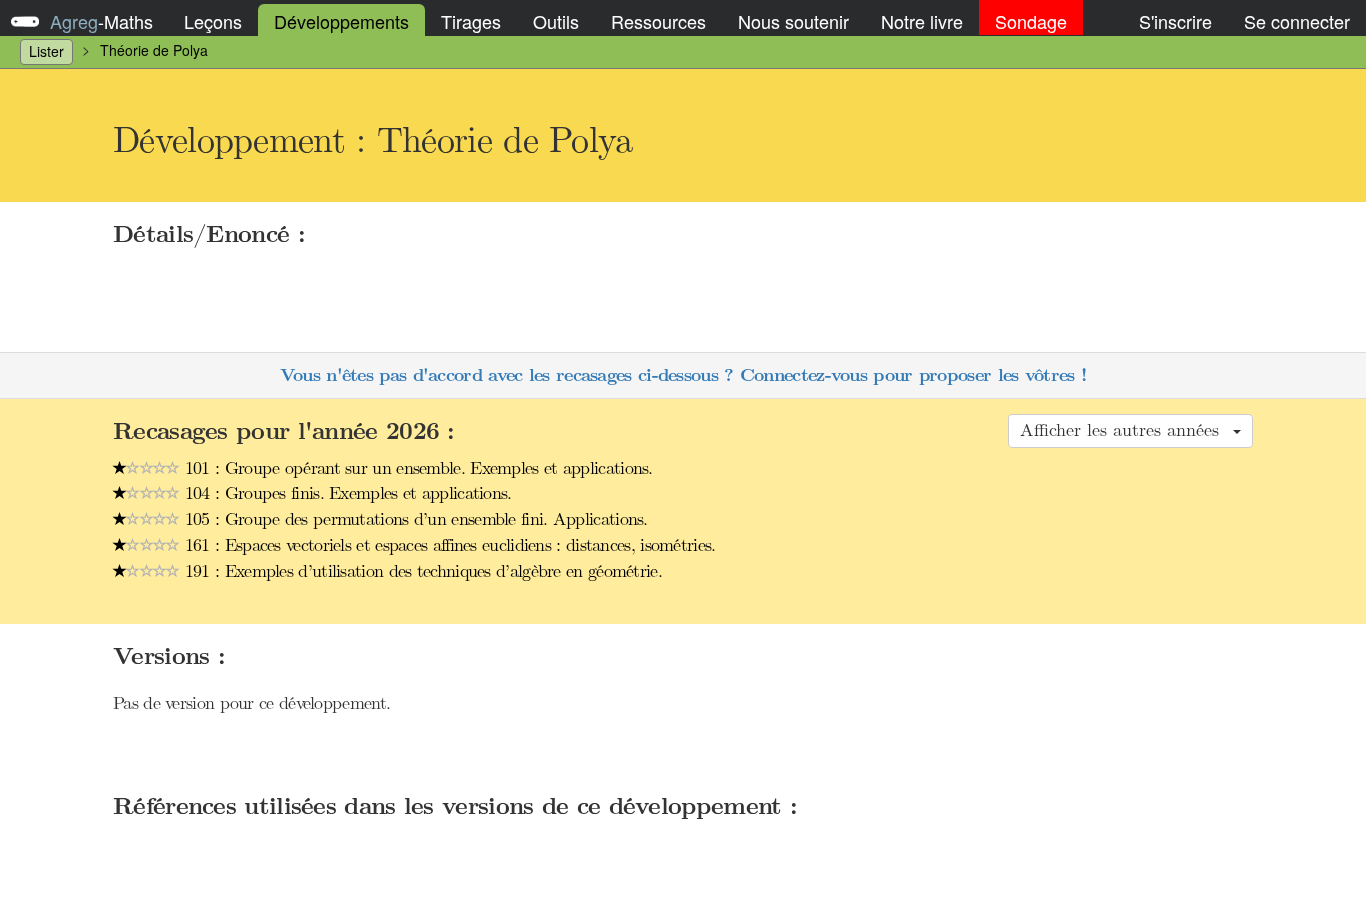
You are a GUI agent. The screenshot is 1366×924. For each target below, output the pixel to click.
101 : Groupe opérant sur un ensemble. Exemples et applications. (416, 468)
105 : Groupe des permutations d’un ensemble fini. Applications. (414, 519)
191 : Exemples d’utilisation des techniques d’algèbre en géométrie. (421, 571)
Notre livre (922, 21)
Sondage (1031, 21)
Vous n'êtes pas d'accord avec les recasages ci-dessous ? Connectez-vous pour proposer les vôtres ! (683, 375)
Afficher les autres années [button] (1125, 430)
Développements (341, 21)
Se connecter (1297, 21)
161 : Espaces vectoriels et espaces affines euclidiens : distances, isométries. (448, 545)
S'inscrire (1175, 21)
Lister (46, 51)
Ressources (658, 21)
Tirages (471, 21)
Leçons (213, 21)
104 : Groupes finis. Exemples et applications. (346, 493)
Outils (556, 21)
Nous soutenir (793, 21)
